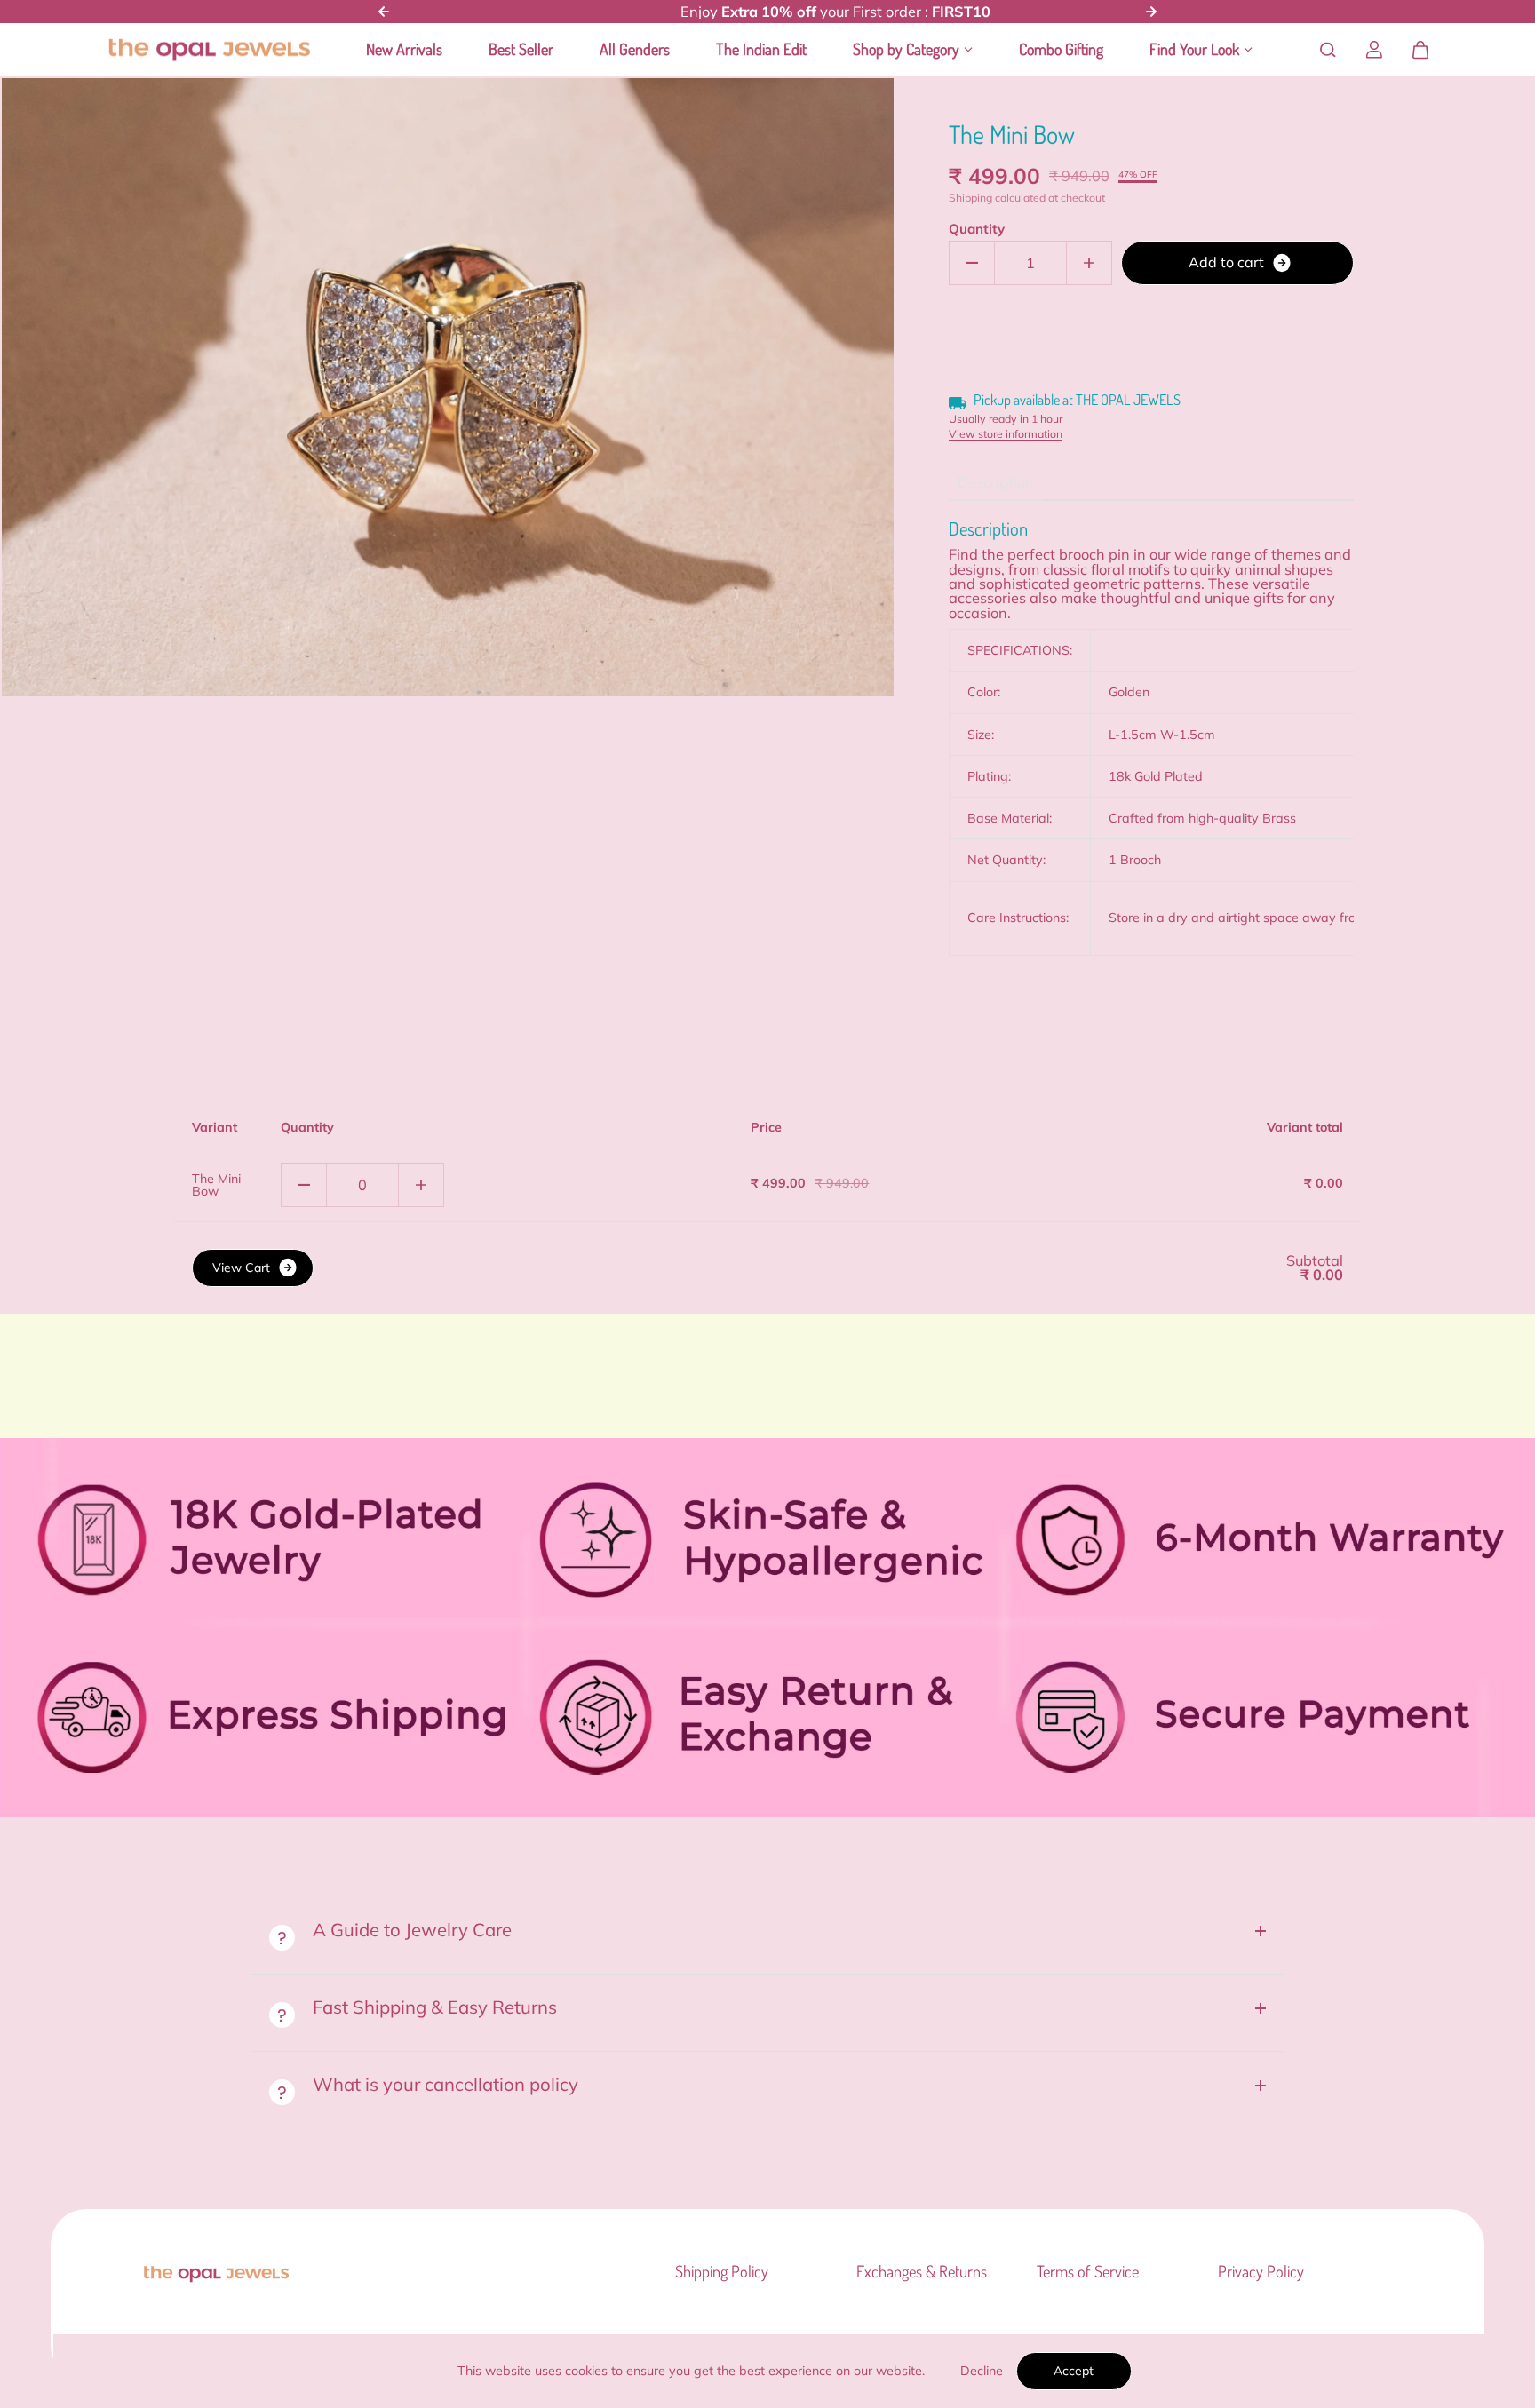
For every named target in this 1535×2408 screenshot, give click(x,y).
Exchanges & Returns (922, 2272)
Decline (982, 2371)
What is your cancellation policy (445, 2084)
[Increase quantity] (421, 1185)
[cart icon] (1420, 50)
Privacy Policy (1261, 2272)
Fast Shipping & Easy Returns (437, 2007)
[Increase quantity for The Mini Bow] (1089, 263)
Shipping (970, 198)
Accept (1074, 2371)
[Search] (1328, 50)
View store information (1006, 434)
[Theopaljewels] (209, 51)
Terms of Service (1088, 2272)
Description (996, 482)
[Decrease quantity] (304, 1185)
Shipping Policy (722, 2272)
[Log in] (1374, 50)
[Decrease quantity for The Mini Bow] (972, 263)
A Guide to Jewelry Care (412, 1929)
